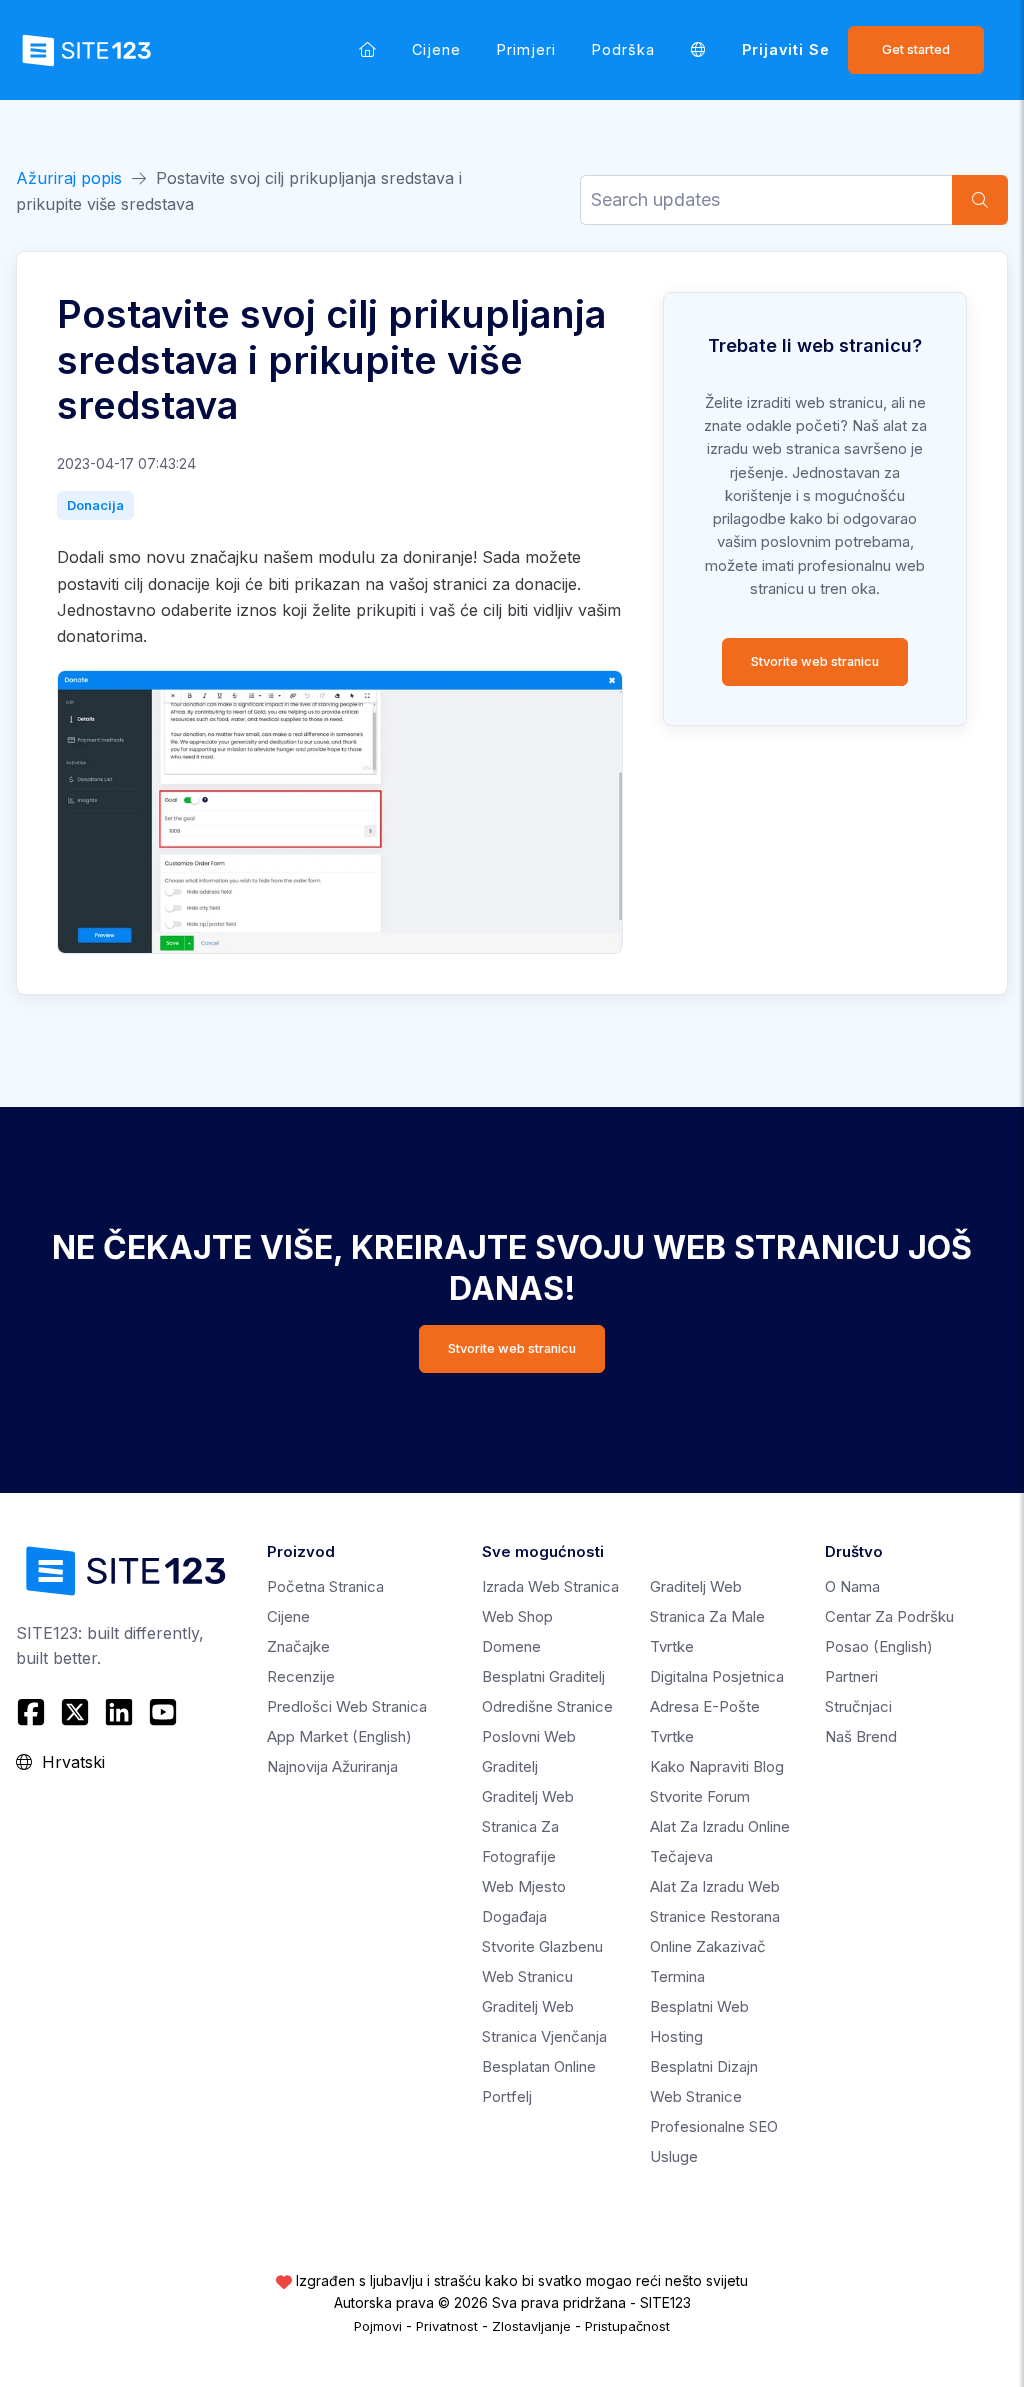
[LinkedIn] (119, 1712)
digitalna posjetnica (717, 1676)
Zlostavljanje (531, 2326)
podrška (623, 49)
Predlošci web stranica (347, 1706)
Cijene (436, 49)
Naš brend (861, 1736)
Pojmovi (378, 2326)
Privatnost (447, 2326)
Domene (511, 1646)
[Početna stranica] (367, 49)
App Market (339, 1736)
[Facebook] (33, 1712)
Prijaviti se (786, 49)
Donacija (95, 505)
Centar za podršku (889, 1616)
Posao (879, 1646)
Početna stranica (325, 1586)
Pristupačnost (627, 2326)
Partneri (851, 1676)
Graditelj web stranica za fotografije (528, 1826)
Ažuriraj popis (69, 178)
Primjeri (526, 49)
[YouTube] (163, 1712)
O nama (852, 1586)
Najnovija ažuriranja (332, 1766)
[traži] (980, 200)
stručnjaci (858, 1706)
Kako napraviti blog (717, 1766)
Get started (916, 49)
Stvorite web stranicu (815, 661)
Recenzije (301, 1676)
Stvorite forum (700, 1796)
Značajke (298, 1646)
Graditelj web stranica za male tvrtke (707, 1616)
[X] (75, 1712)
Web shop (517, 1616)
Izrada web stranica (550, 1586)
